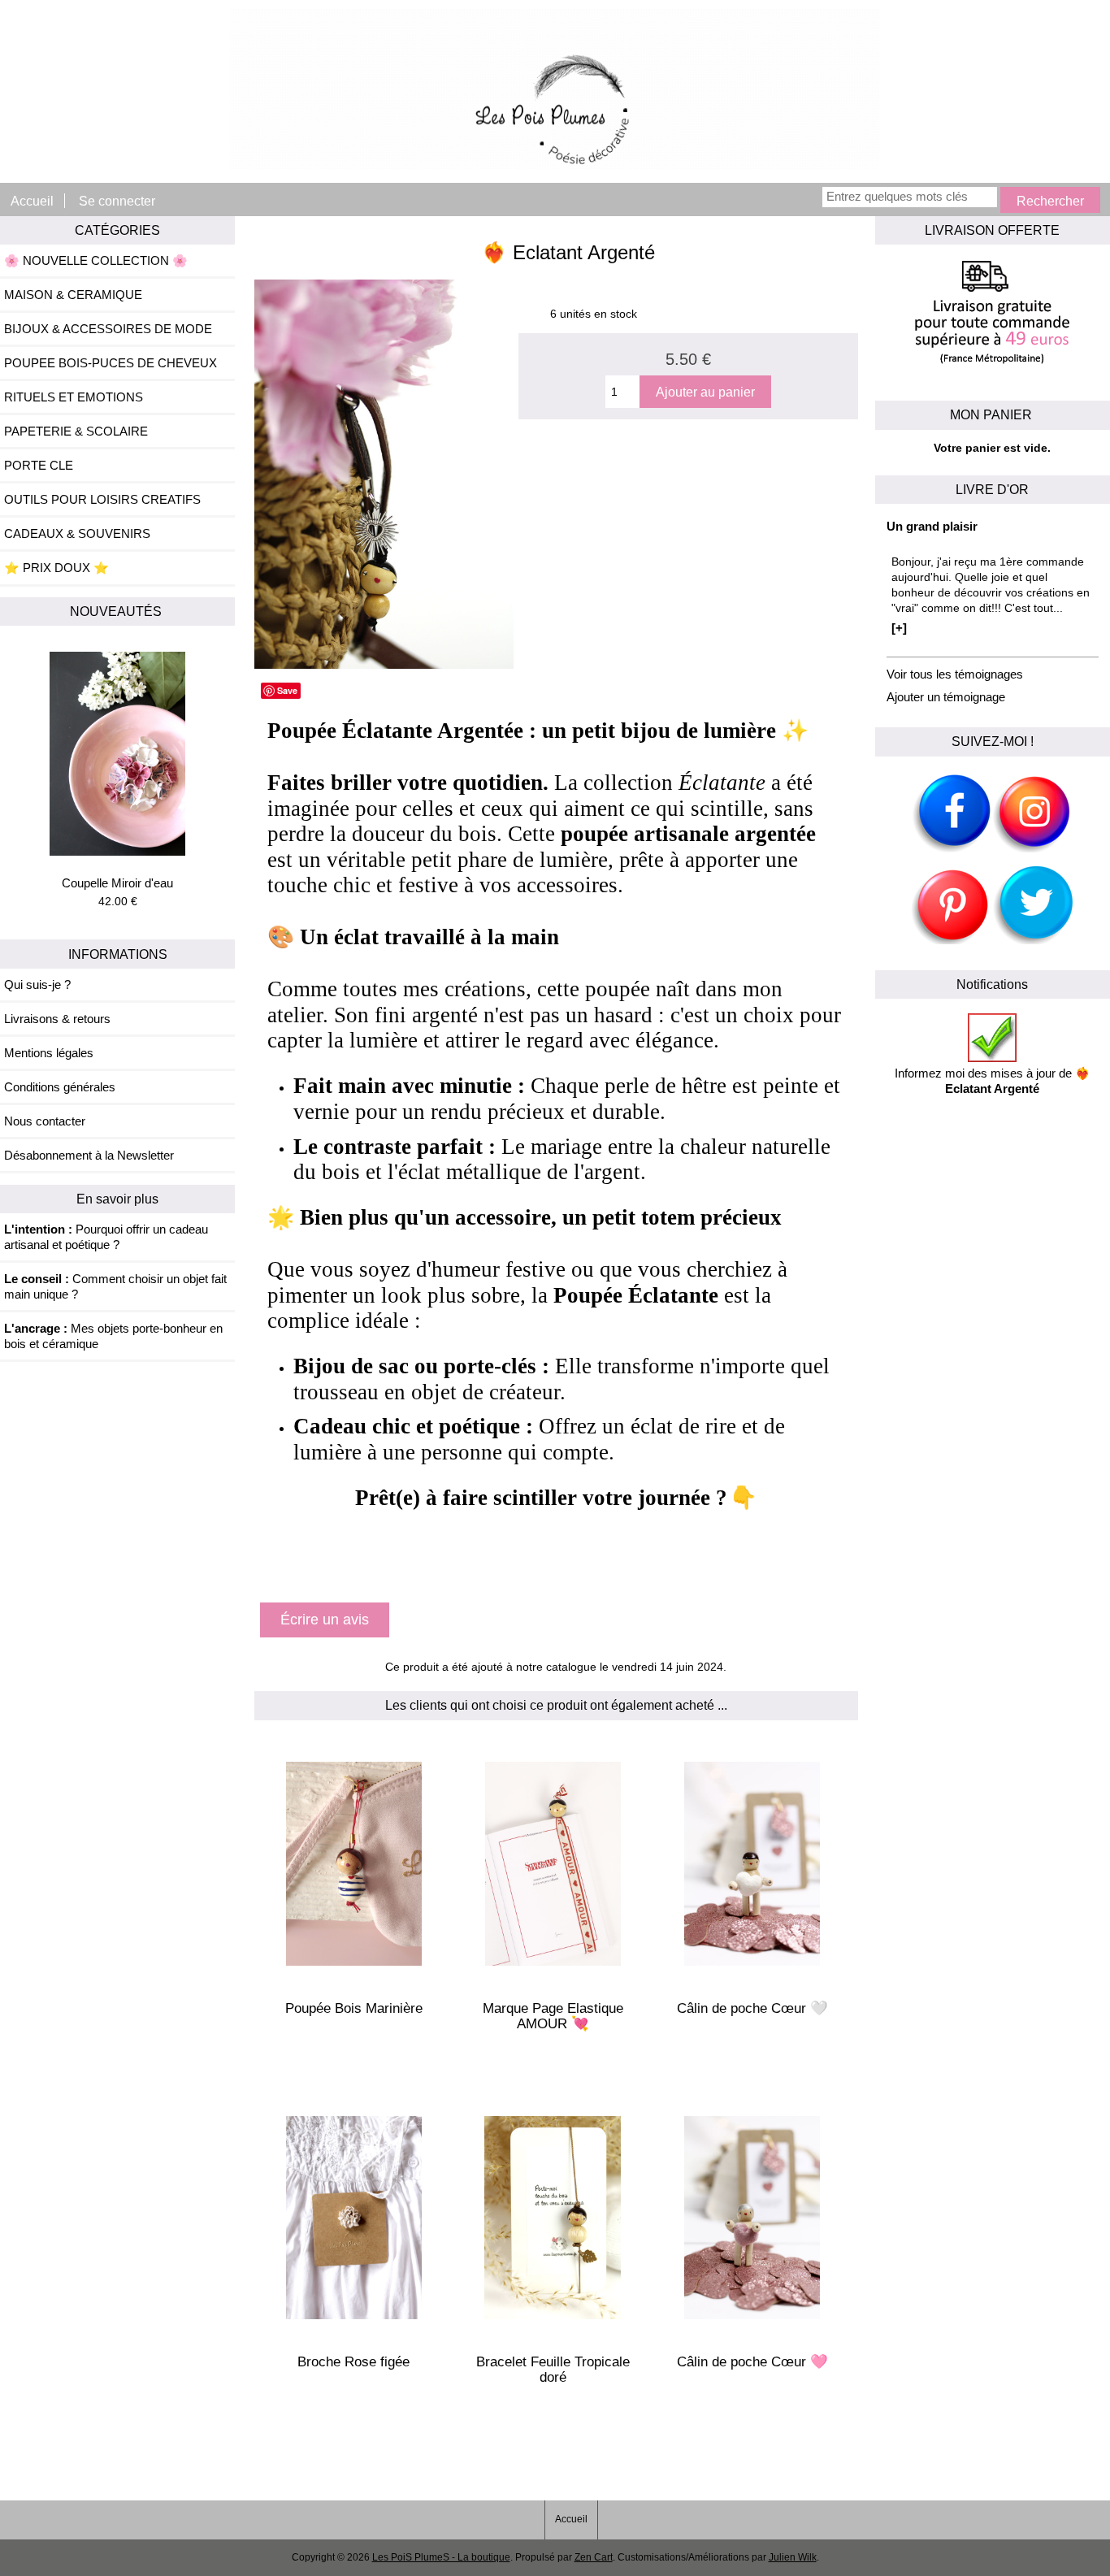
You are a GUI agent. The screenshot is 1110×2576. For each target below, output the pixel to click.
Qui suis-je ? (37, 984)
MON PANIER (993, 414)
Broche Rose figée (353, 2362)
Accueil (32, 201)
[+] (899, 628)
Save (287, 690)
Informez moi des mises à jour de (993, 1081)
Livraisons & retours (57, 1019)
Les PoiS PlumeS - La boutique (441, 2557)
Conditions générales (60, 1087)
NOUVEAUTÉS (117, 611)
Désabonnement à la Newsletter (89, 1155)
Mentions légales (49, 1053)
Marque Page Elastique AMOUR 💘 (553, 2016)
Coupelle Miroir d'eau (117, 883)
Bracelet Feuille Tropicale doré (553, 2370)
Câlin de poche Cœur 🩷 (752, 2362)
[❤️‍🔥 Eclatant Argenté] (384, 665)
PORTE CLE (39, 465)
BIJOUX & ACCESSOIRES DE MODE (108, 329)
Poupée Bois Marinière (354, 2008)
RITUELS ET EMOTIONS (74, 397)
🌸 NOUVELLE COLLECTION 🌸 (96, 260)
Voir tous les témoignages (955, 674)
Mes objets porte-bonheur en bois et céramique (113, 1336)
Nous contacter (45, 1121)
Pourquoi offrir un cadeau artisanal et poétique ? (106, 1237)
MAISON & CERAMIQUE (73, 295)
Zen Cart (594, 2557)
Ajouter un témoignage (946, 697)
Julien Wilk (793, 2557)
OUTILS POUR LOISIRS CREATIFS (102, 499)
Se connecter (117, 201)
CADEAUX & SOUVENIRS (77, 533)
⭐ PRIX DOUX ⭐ (56, 568)
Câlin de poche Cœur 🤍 (752, 2008)
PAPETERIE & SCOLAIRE (76, 431)
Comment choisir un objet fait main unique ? (115, 1286)
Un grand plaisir (932, 526)
